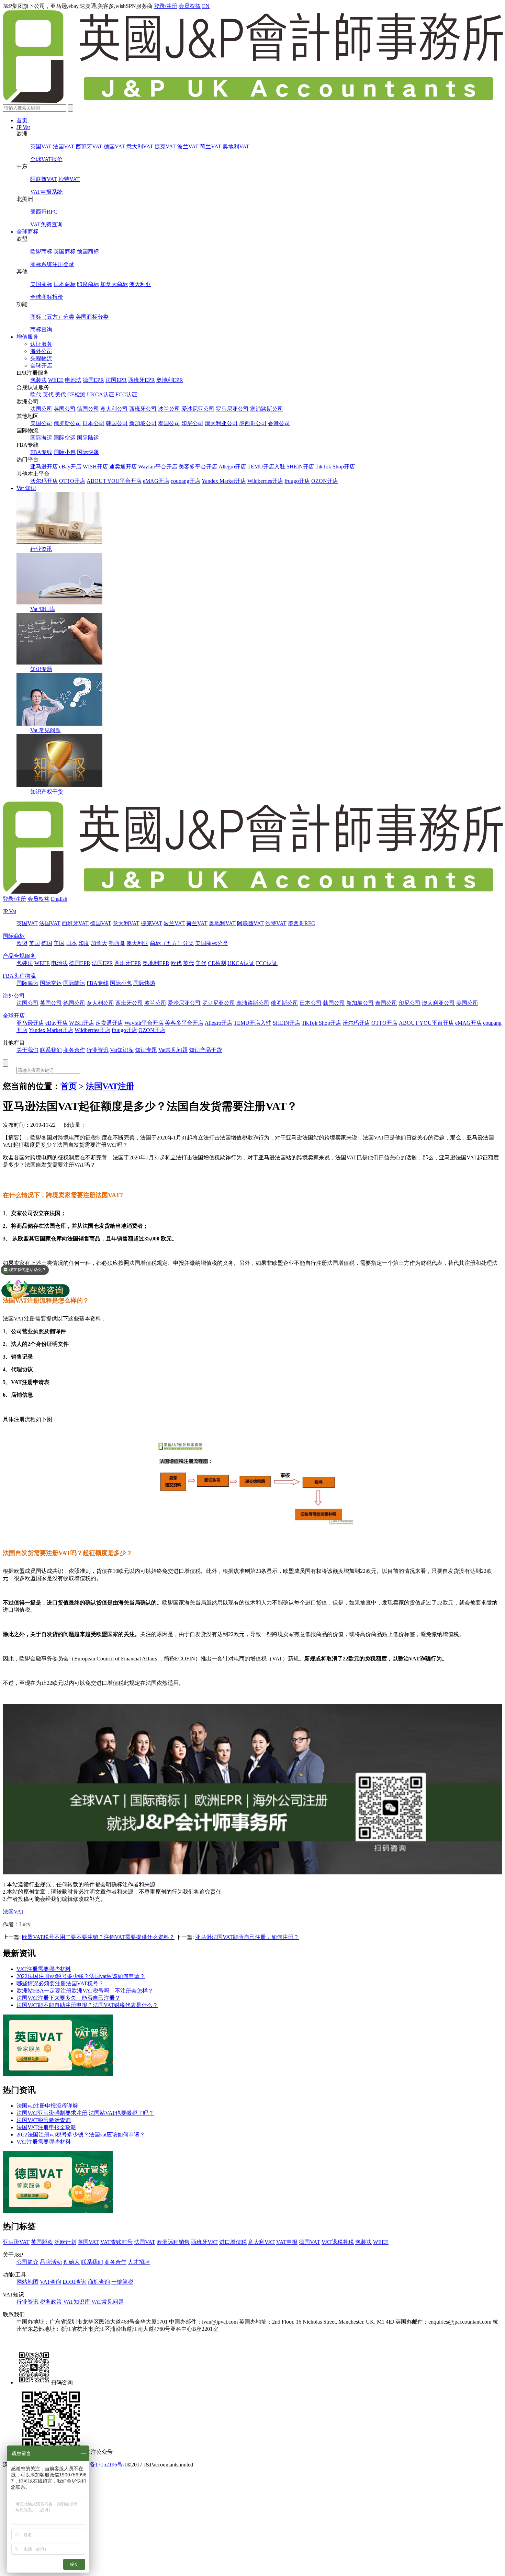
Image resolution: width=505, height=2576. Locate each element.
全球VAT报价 (46, 159)
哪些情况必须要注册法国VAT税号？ (60, 1983)
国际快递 (88, 452)
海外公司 (41, 351)
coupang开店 (186, 481)
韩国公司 (117, 423)
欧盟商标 (41, 252)
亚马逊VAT (16, 2242)
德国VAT (114, 146)
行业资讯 (41, 549)
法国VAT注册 (110, 1086)
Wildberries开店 (265, 481)
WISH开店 (95, 467)
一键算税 (122, 2282)
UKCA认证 (100, 394)
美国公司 (41, 423)
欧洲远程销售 (173, 2242)
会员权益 (190, 6)
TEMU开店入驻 (266, 467)
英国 (34, 943)
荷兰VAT (211, 146)
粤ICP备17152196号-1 (101, 2465)
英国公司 (65, 409)
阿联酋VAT (44, 179)
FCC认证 (126, 394)
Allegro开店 (232, 467)
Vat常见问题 (173, 1050)
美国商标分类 (92, 317)
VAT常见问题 (108, 2302)
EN (206, 6)
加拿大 (99, 943)
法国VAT (64, 146)
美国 (59, 943)
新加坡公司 (143, 423)
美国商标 (41, 284)
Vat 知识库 (43, 609)
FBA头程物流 (19, 976)
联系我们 (51, 1050)
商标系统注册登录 (52, 264)
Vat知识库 (122, 1050)
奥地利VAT (236, 146)
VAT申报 (287, 2242)
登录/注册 (166, 6)
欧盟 (22, 943)
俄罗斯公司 (67, 423)
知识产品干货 (205, 1050)
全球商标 (27, 232)
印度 (84, 943)
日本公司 (93, 423)
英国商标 (65, 252)
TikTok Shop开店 (335, 467)
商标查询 (41, 330)
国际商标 (14, 936)
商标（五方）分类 (52, 317)
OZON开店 (325, 481)
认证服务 (41, 344)
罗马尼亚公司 (232, 409)
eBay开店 (70, 467)
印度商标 (88, 284)
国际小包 (65, 452)
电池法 (73, 380)
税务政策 (51, 2302)
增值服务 (27, 337)
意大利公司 (114, 409)
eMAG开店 (156, 481)
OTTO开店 (72, 481)
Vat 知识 (26, 488)
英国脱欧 (42, 2242)
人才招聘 (139, 2262)
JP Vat (23, 127)
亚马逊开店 (44, 467)
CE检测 (76, 394)
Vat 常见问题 (46, 730)
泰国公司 (169, 423)
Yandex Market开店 (224, 481)
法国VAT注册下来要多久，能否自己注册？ (68, 1998)
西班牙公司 (143, 409)
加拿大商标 (114, 284)
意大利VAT (140, 146)
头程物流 (41, 358)
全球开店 (41, 366)
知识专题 (41, 669)
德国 (47, 943)
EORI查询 (75, 2282)
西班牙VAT (89, 146)
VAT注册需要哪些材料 (44, 1969)
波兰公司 (169, 409)
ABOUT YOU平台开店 (114, 481)
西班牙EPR (142, 380)
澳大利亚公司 (221, 423)
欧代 (36, 394)
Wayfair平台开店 (158, 467)
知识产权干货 (47, 792)
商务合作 (74, 1050)
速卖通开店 (123, 467)
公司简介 (27, 2262)
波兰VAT (188, 146)
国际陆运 (88, 438)
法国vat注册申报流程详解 (47, 2106)
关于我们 (27, 1050)
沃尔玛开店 (44, 481)
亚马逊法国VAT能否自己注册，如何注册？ (247, 1937)
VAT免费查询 (46, 224)
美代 (60, 394)
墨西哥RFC (44, 212)
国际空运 (65, 438)
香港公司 (279, 423)
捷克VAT (165, 146)
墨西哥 (117, 943)
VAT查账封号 (116, 2242)
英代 (48, 394)
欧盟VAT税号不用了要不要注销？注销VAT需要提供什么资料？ (98, 1937)
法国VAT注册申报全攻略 (46, 2127)
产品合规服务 (19, 956)
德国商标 (88, 252)
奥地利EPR (170, 380)
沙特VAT (69, 179)
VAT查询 (50, 2282)
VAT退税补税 (338, 2242)
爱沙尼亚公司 (198, 409)
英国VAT (41, 146)
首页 (22, 120)
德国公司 (88, 409)
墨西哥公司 (253, 423)
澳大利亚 (140, 284)
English (59, 899)
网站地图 (27, 2282)
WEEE (56, 380)
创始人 (71, 2262)
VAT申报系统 (46, 192)
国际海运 (41, 438)
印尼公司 (192, 423)
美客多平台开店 (198, 467)
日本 (71, 943)
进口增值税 (233, 2242)
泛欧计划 (65, 2242)
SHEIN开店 (300, 467)
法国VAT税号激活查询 (44, 2120)
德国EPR (93, 380)
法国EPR (116, 380)
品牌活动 (51, 2262)
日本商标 (65, 284)
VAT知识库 (77, 2302)
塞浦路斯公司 (267, 409)
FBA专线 (41, 452)
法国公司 (41, 409)
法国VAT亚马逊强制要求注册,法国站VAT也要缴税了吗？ (85, 2113)
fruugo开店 (297, 481)
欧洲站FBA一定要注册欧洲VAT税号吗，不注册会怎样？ (85, 1991)
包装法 (38, 380)
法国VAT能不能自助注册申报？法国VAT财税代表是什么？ (87, 2005)
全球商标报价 (47, 297)
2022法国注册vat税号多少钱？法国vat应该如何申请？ (81, 1976)
